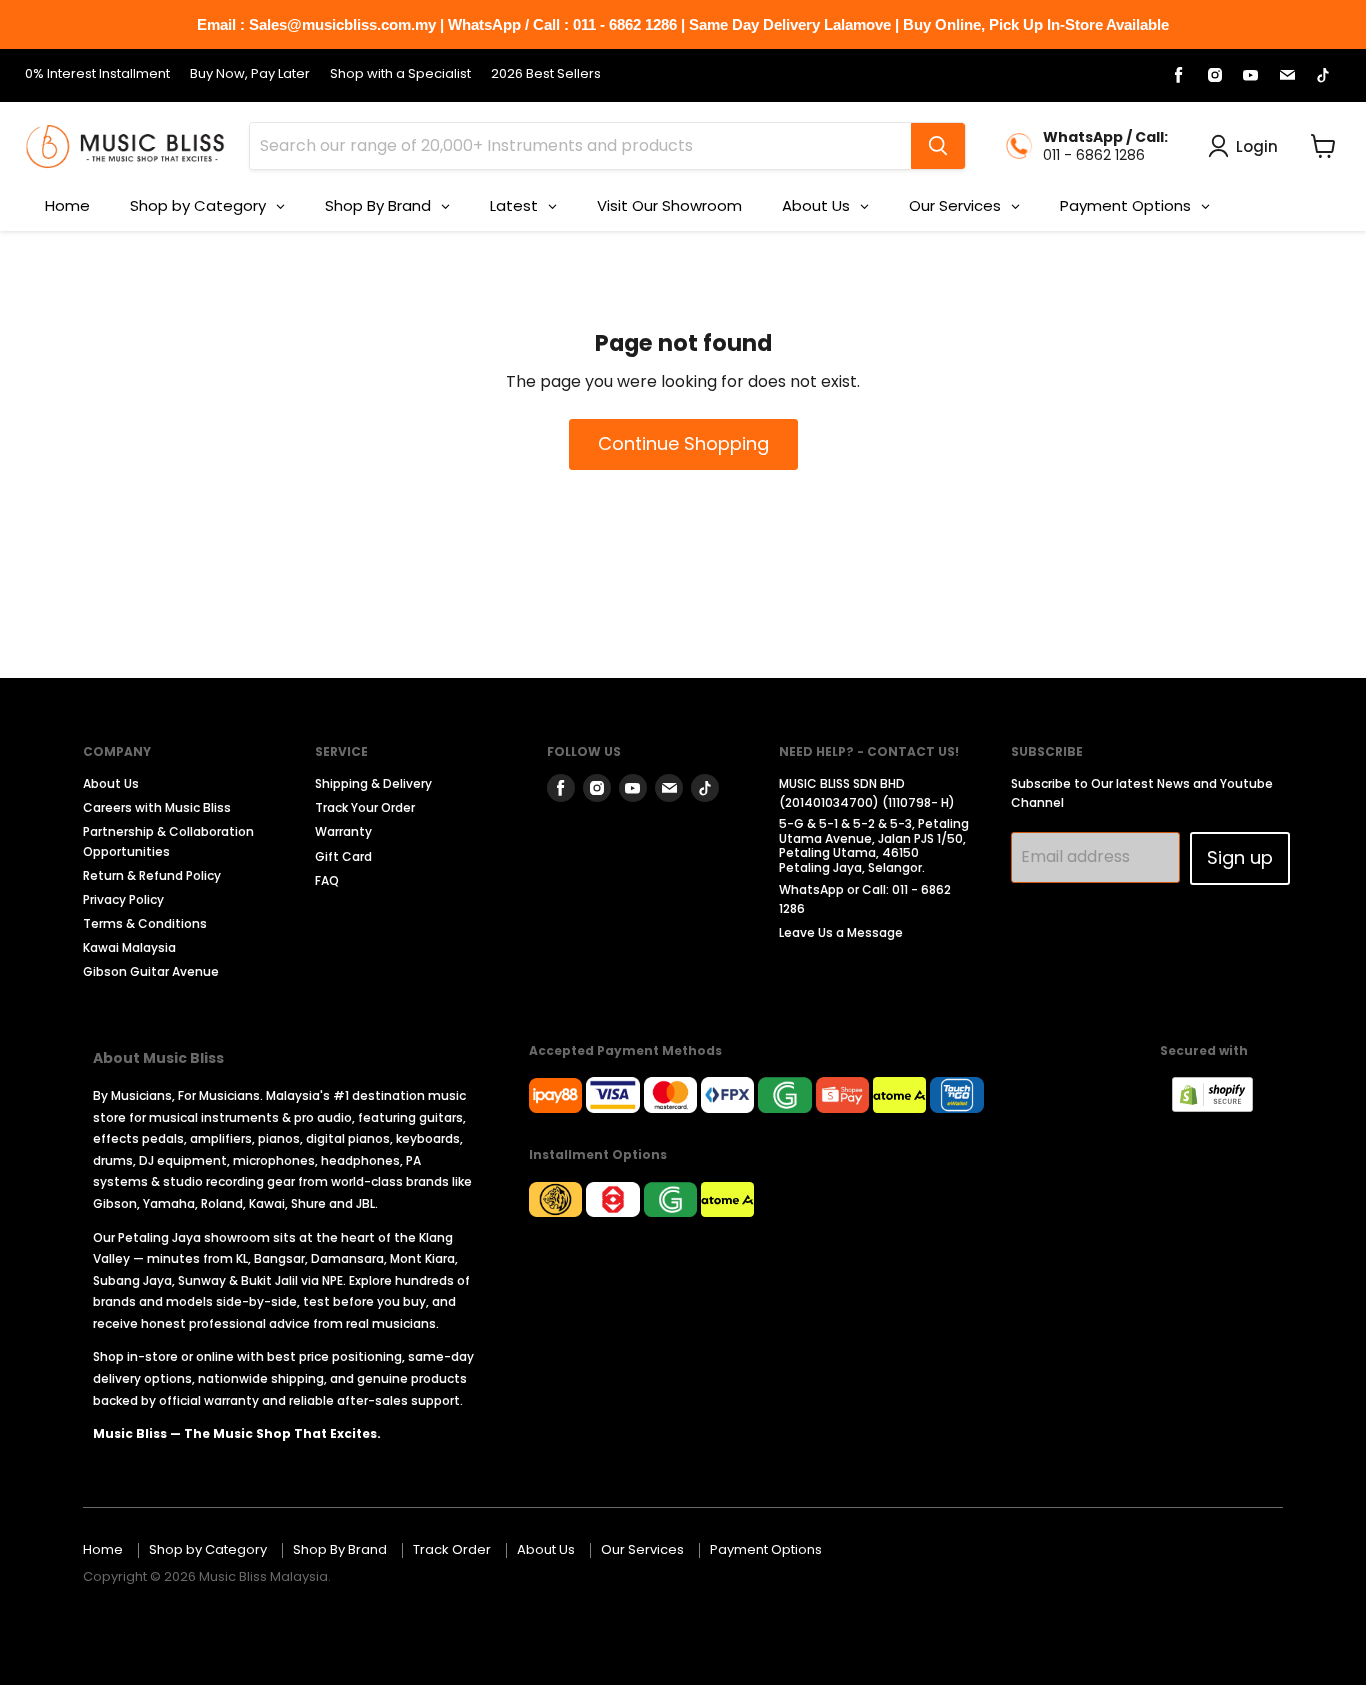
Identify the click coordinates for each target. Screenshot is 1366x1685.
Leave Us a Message (841, 932)
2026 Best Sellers (546, 74)
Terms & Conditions (145, 923)
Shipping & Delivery (373, 783)
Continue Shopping (683, 443)
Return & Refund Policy (152, 875)
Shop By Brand (340, 1549)
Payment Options (766, 1549)
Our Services (642, 1549)
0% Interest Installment (97, 74)
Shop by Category (208, 1549)
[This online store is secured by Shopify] (1222, 1106)
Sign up (1240, 857)
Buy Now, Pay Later (250, 74)
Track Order (452, 1549)
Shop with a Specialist (400, 74)
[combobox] (580, 146)
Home (103, 1549)
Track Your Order (365, 807)
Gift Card (343, 856)
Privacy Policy (123, 899)
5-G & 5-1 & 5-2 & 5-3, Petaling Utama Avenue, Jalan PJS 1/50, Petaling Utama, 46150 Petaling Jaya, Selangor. (874, 845)
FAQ (327, 880)
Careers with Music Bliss (157, 807)
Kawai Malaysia (129, 947)
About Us (111, 783)
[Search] (938, 146)
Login (1257, 146)
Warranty (343, 831)
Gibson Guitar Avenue (151, 971)
